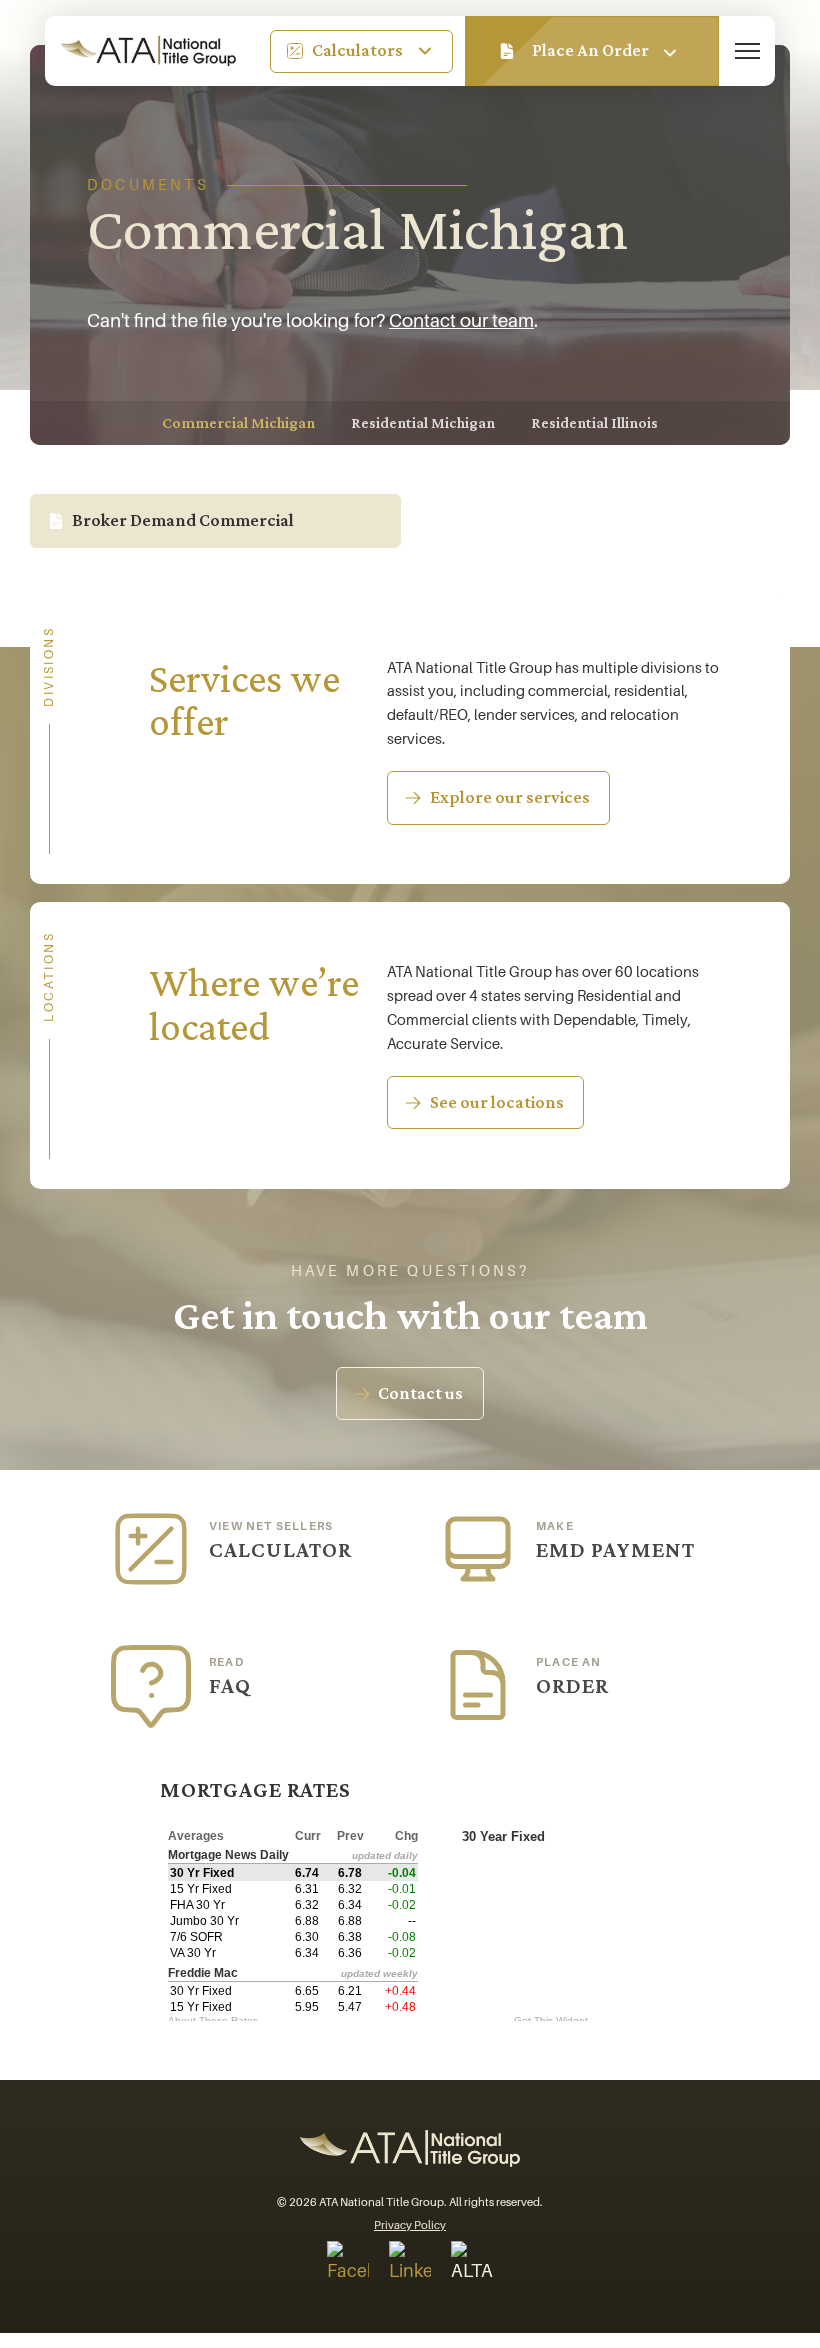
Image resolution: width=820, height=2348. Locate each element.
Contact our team (461, 320)
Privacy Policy (410, 2225)
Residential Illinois (594, 422)
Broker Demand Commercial (183, 520)
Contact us (420, 1393)
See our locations (497, 1102)
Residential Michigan (423, 422)
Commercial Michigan (238, 422)
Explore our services (510, 797)
